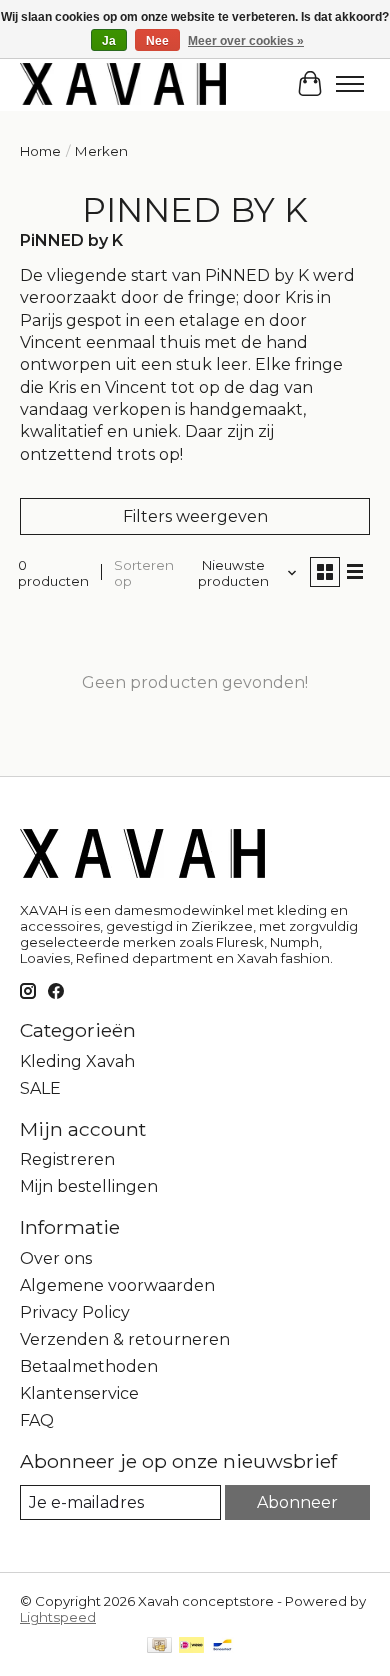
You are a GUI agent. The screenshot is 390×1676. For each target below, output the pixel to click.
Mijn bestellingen (89, 1186)
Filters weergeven (195, 516)
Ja (109, 41)
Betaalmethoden (89, 1366)
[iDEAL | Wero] (191, 1646)
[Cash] (159, 1646)
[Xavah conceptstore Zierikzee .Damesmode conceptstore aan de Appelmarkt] (123, 83)
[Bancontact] (222, 1646)
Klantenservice (79, 1393)
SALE (40, 1088)
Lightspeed (58, 1617)
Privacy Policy (75, 1312)
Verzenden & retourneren (125, 1339)
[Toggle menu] (350, 84)
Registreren (67, 1159)
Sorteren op (144, 573)
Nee (157, 41)
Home (40, 151)
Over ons (56, 1258)
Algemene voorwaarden (117, 1285)
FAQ (37, 1420)
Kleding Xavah (77, 1061)
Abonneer (297, 1502)
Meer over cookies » (246, 41)
